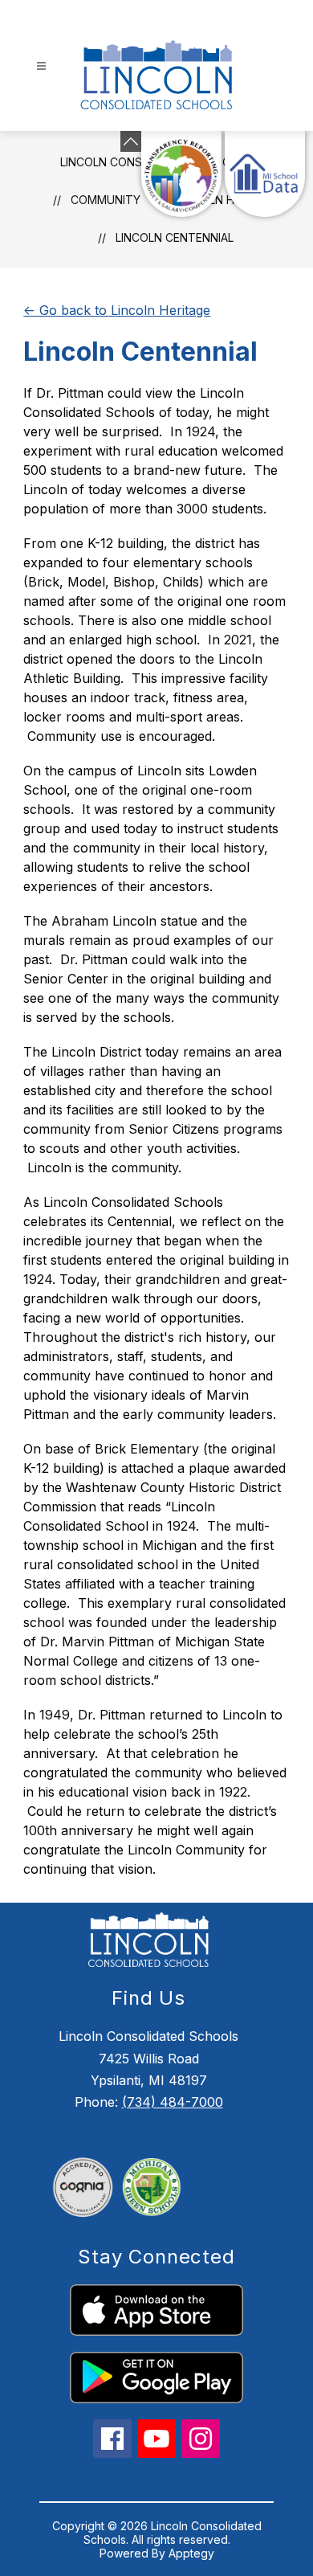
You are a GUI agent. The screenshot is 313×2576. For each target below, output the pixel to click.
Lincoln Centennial (175, 237)
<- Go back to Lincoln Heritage (117, 310)
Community (106, 200)
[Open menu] (41, 66)
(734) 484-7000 (173, 2102)
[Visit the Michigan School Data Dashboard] (265, 174)
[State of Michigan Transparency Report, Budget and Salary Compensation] (181, 174)
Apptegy (191, 2553)
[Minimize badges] (131, 141)
